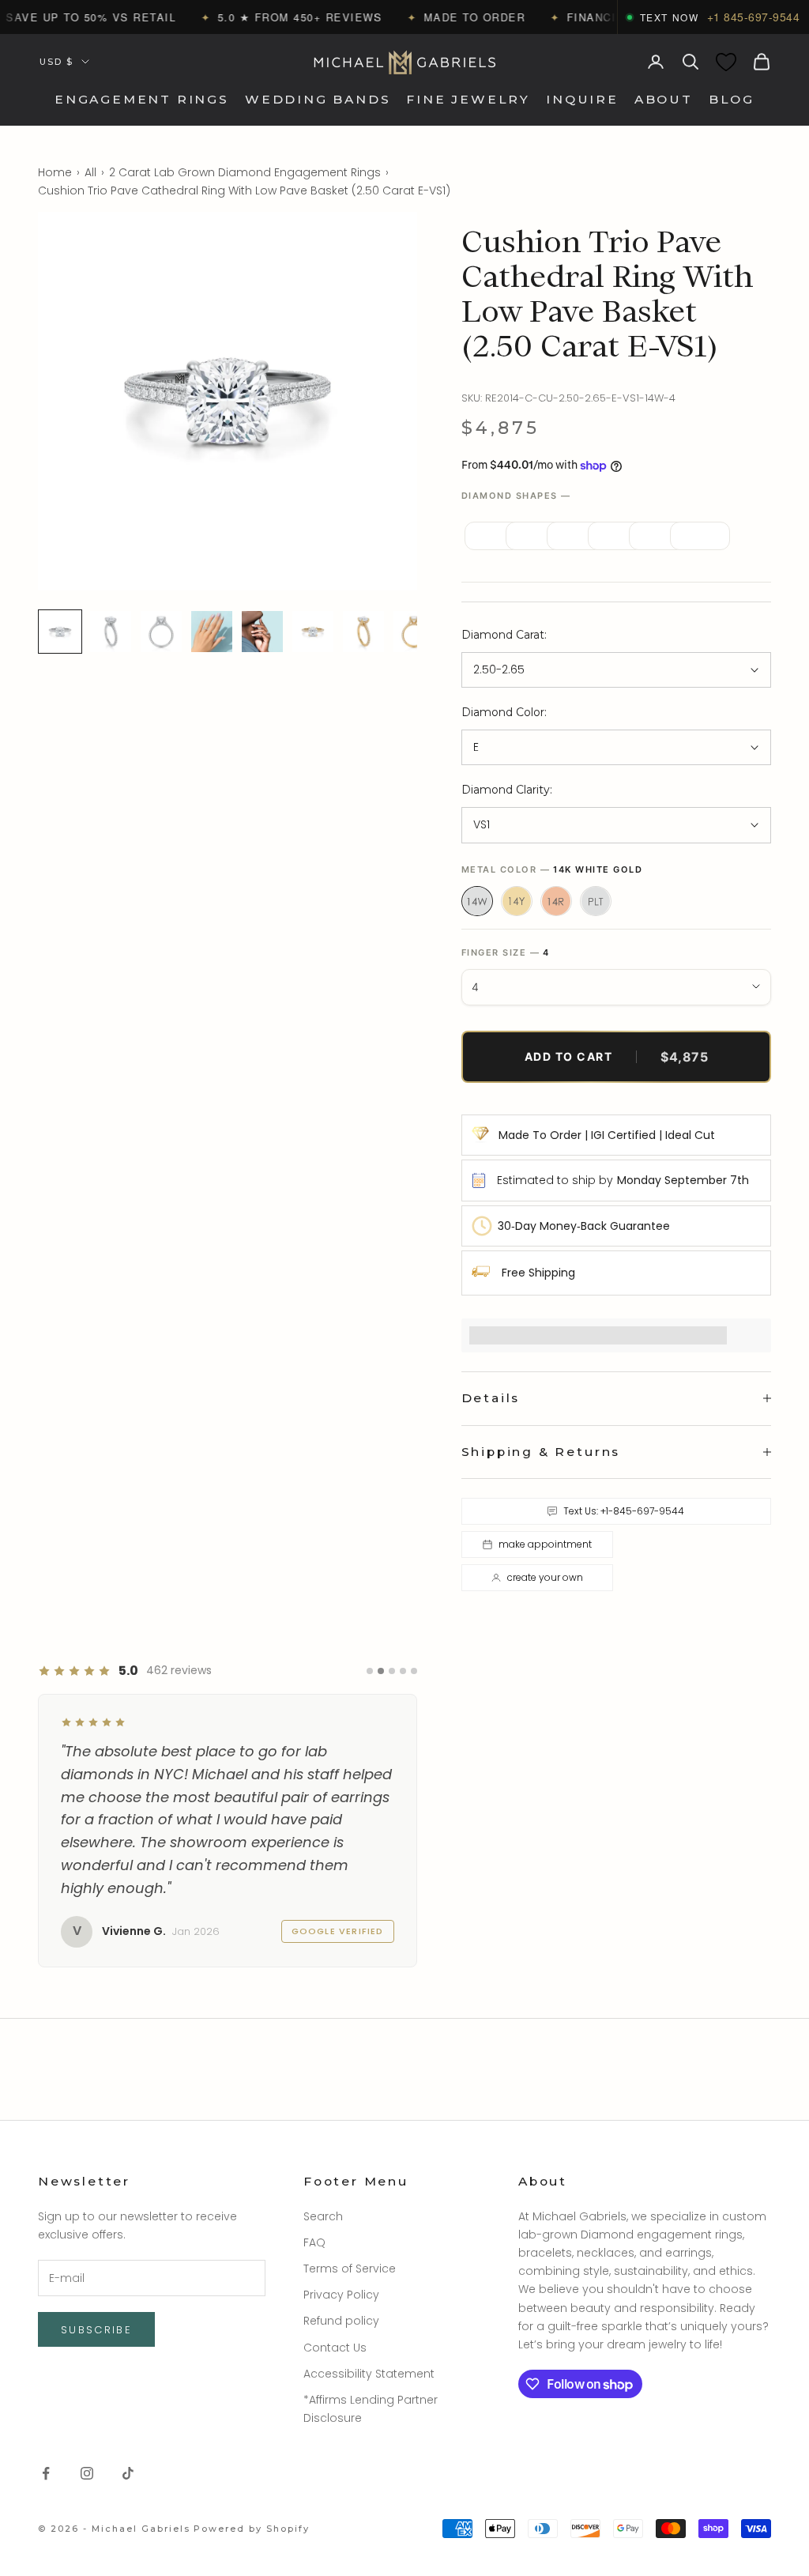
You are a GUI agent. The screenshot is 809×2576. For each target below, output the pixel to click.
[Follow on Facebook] (46, 2473)
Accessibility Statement (369, 2374)
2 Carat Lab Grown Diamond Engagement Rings (245, 172)
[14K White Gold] (477, 901)
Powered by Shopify (252, 2529)
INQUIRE (582, 99)
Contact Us (335, 2348)
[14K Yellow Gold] (517, 901)
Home (55, 172)
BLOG (732, 99)
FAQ (314, 2242)
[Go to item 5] (262, 632)
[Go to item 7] (363, 632)
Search (323, 2216)
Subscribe (96, 2330)
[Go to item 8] (414, 632)
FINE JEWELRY (468, 99)
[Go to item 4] (212, 632)
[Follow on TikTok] (128, 2473)
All (90, 172)
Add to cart (617, 1057)
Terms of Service (350, 2269)
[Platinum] (596, 901)
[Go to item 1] (60, 632)
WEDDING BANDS (318, 99)
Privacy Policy (341, 2295)
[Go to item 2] (111, 632)
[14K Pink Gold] (556, 901)
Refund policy (341, 2321)
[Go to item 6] (313, 632)
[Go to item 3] (161, 632)
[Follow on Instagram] (87, 2473)
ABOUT (664, 99)
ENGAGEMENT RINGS (142, 99)
